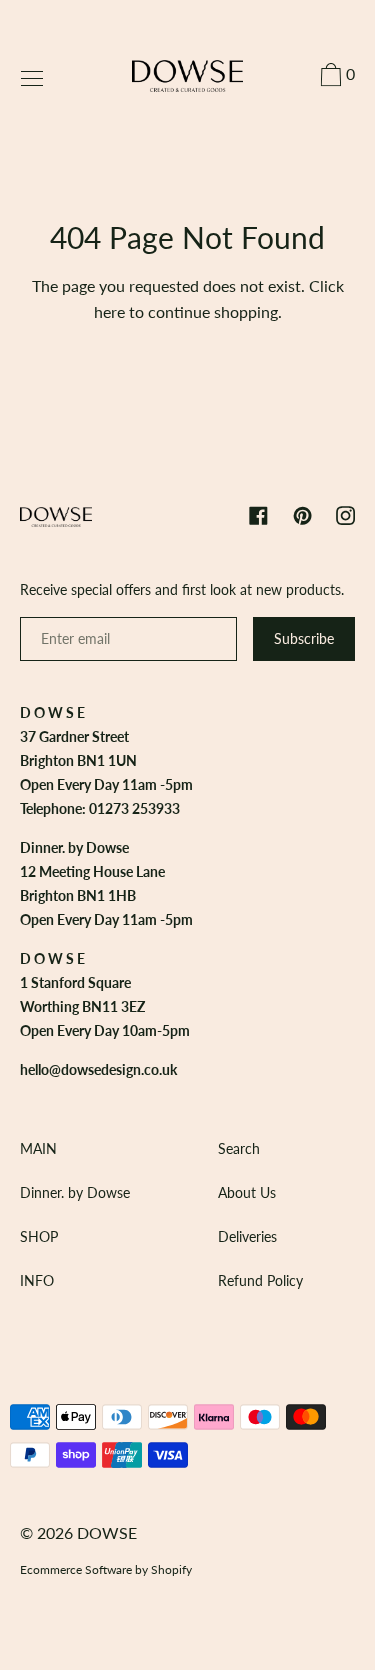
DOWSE (107, 1532)
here (109, 311)
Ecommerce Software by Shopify (106, 1569)
